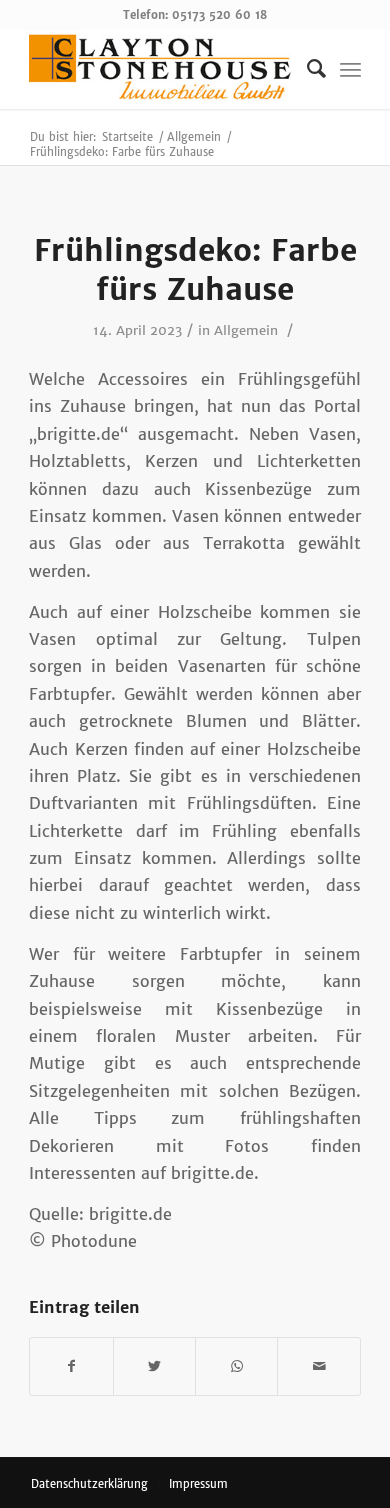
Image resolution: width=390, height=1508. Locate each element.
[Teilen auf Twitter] (154, 1366)
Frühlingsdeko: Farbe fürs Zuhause (195, 269)
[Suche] (306, 69)
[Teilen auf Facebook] (71, 1366)
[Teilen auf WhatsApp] (236, 1366)
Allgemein (246, 330)
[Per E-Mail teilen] (318, 1366)
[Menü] (350, 69)
